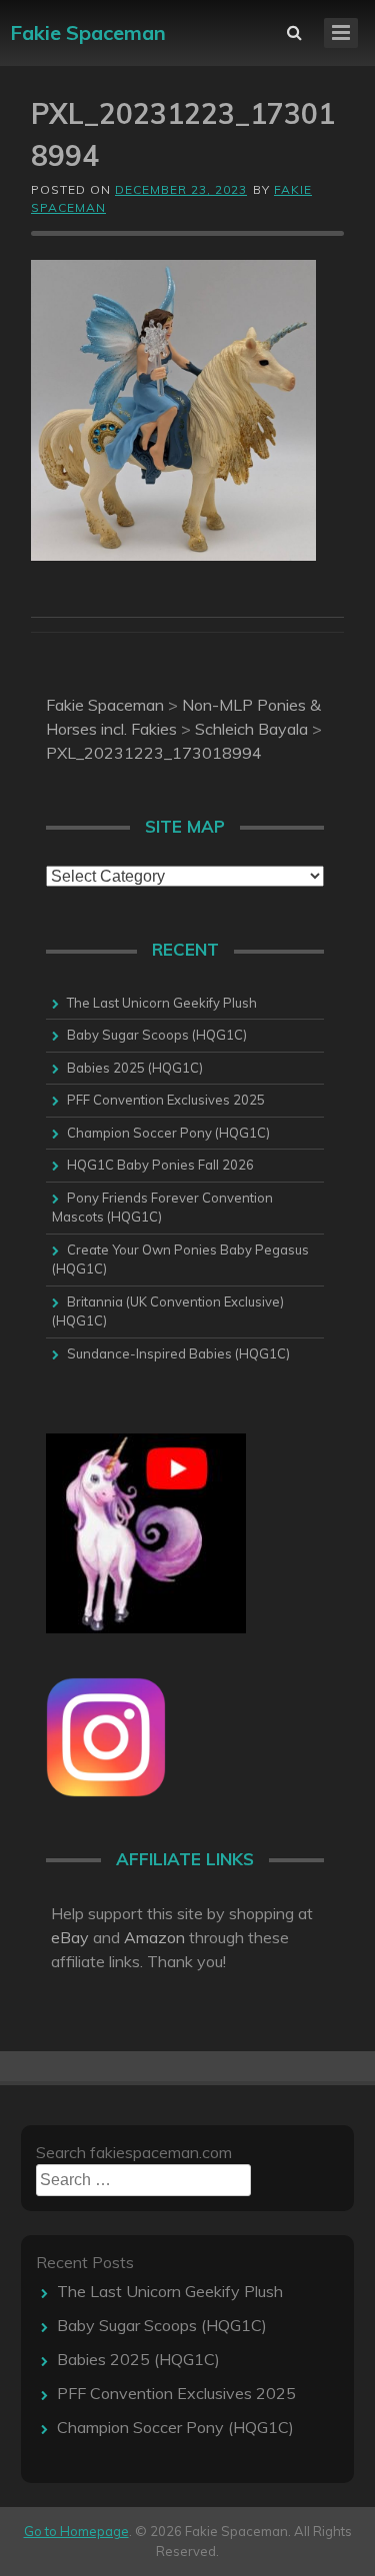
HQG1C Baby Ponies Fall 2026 (160, 1165)
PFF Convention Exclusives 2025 (166, 1100)
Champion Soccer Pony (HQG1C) (168, 1133)
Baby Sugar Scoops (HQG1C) (157, 1035)
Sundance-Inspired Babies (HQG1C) (178, 1353)
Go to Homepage (76, 2531)
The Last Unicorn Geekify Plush (162, 1003)
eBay (70, 1937)
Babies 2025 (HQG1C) (135, 1068)
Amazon (154, 1937)
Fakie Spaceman (88, 32)
